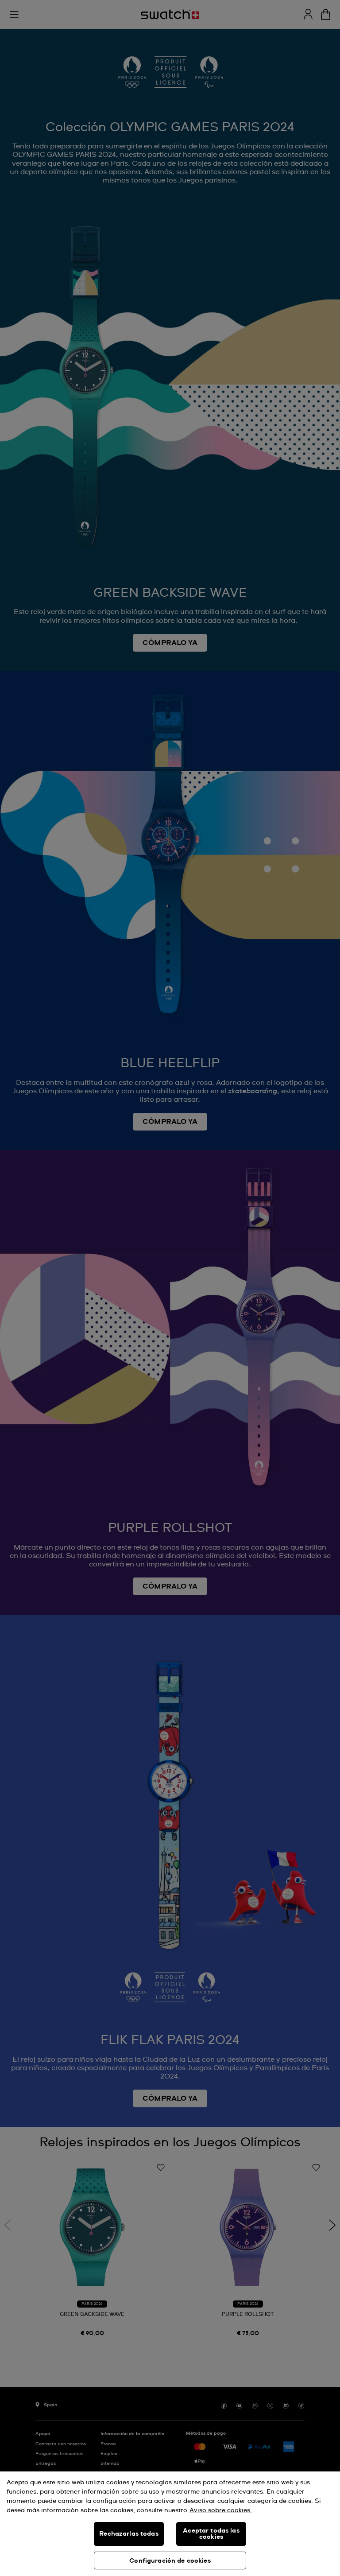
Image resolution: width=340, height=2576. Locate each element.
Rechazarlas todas (129, 2534)
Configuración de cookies (170, 2561)
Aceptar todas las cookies (211, 2534)
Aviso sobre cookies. (221, 2510)
